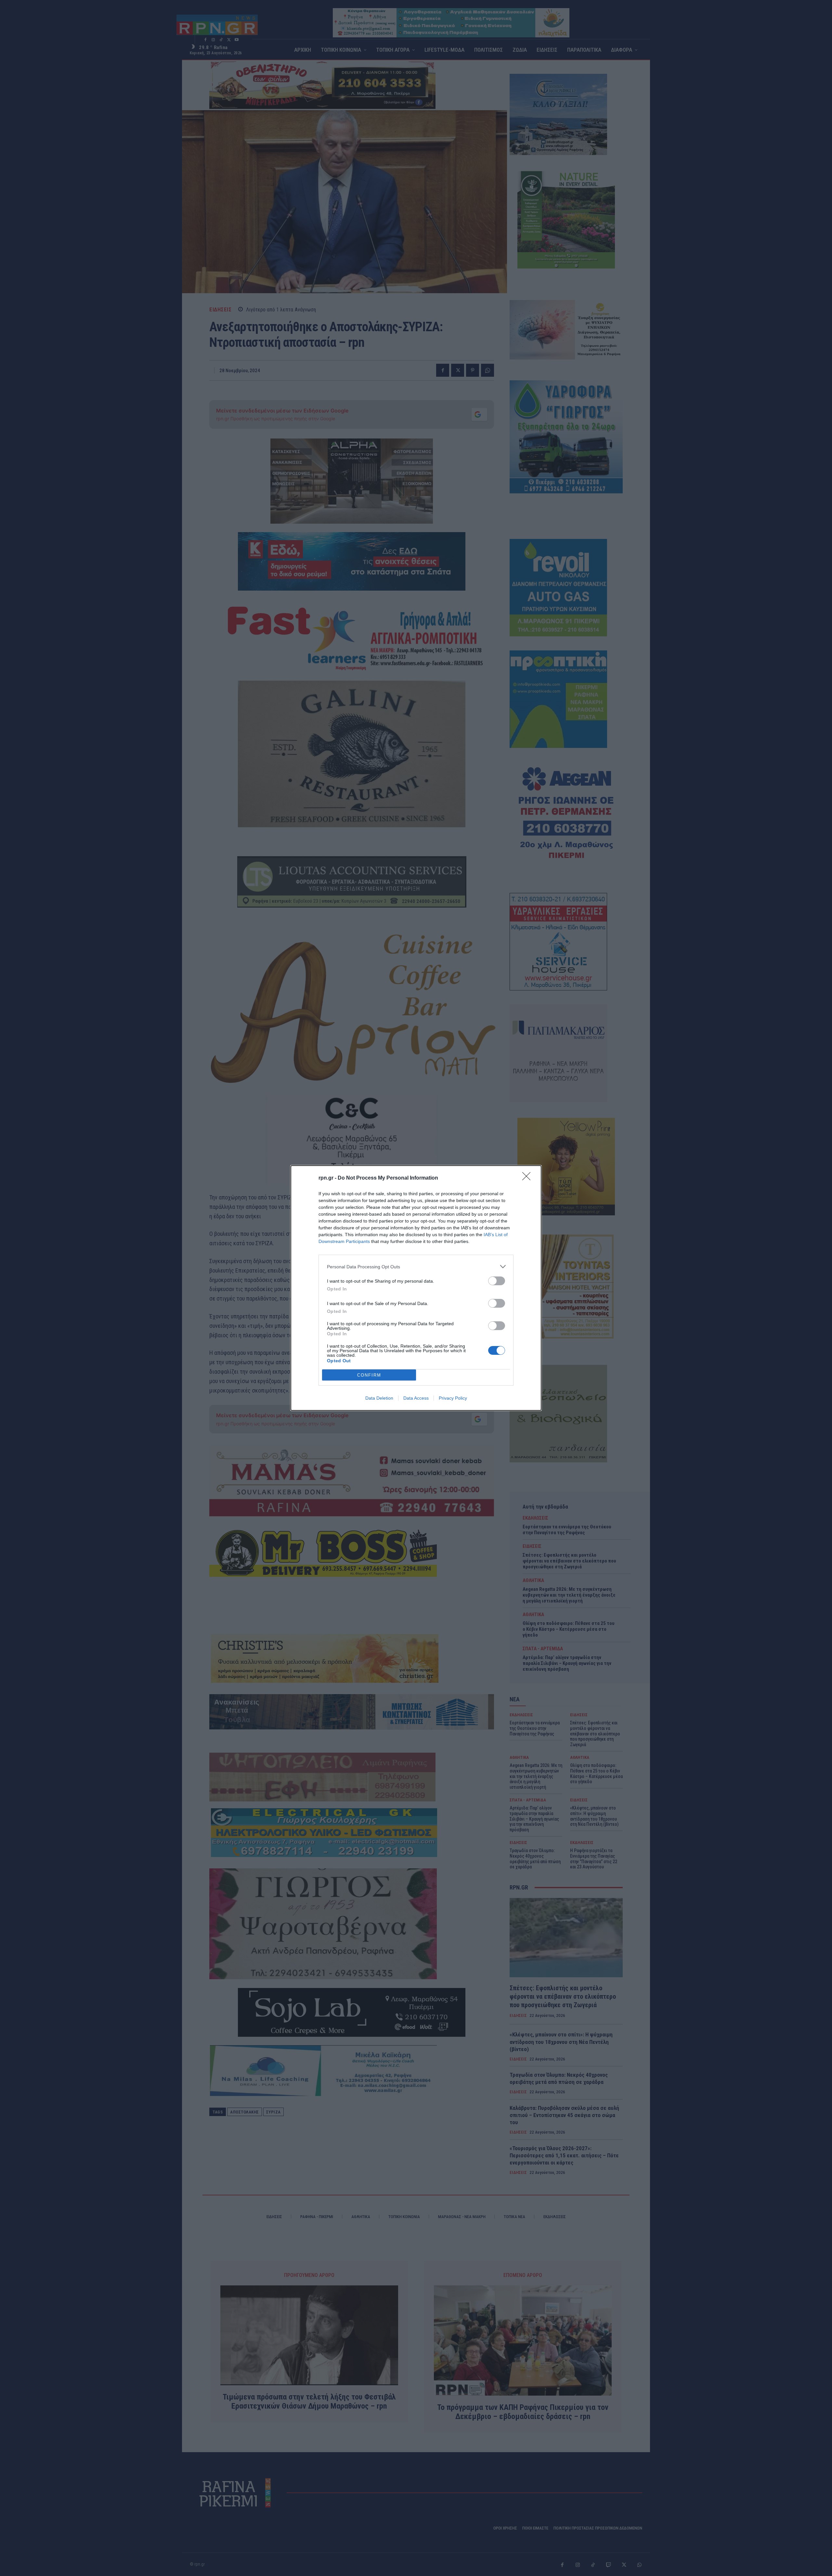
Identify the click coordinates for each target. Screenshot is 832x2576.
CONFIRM (369, 1375)
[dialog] (416, 1288)
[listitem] (416, 1267)
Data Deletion (379, 1398)
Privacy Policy (453, 1398)
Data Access (416, 1398)
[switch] (497, 1281)
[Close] (528, 1178)
